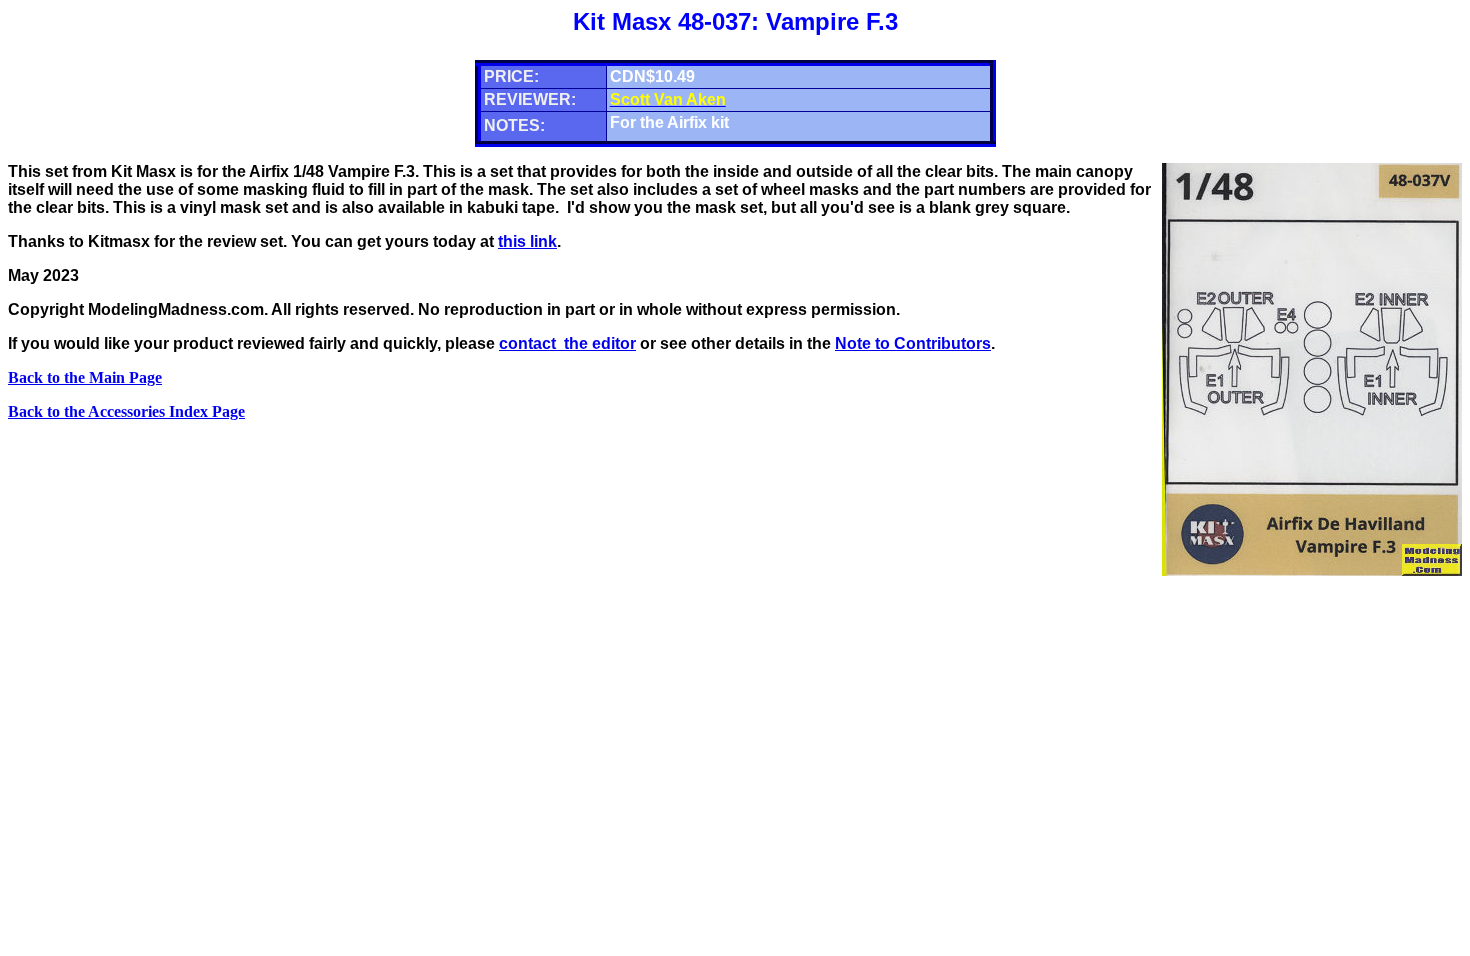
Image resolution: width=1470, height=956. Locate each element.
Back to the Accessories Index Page (126, 411)
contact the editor (567, 343)
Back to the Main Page (85, 377)
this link (527, 241)
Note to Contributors (913, 343)
